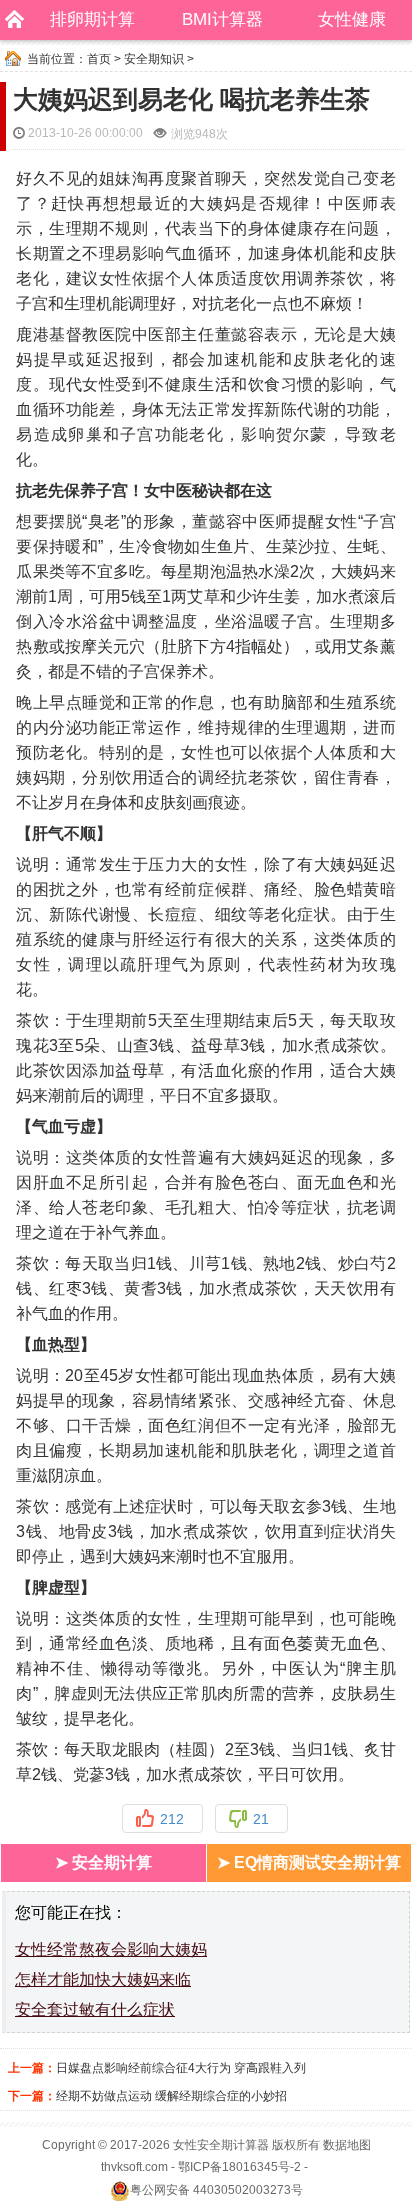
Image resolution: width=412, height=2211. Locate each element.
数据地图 (347, 2145)
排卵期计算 (92, 19)
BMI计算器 (222, 19)
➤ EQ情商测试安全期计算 (309, 1862)
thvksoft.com (134, 2167)
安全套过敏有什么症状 (95, 2009)
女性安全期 (203, 2145)
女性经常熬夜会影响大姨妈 (111, 1949)
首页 (99, 59)
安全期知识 (154, 59)
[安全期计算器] (10, 20)
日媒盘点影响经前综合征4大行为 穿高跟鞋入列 (181, 2068)
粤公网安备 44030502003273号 (216, 2190)
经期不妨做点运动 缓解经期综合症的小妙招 (171, 2096)
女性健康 (352, 19)
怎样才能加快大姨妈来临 (103, 1979)
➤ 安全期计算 (103, 1862)
